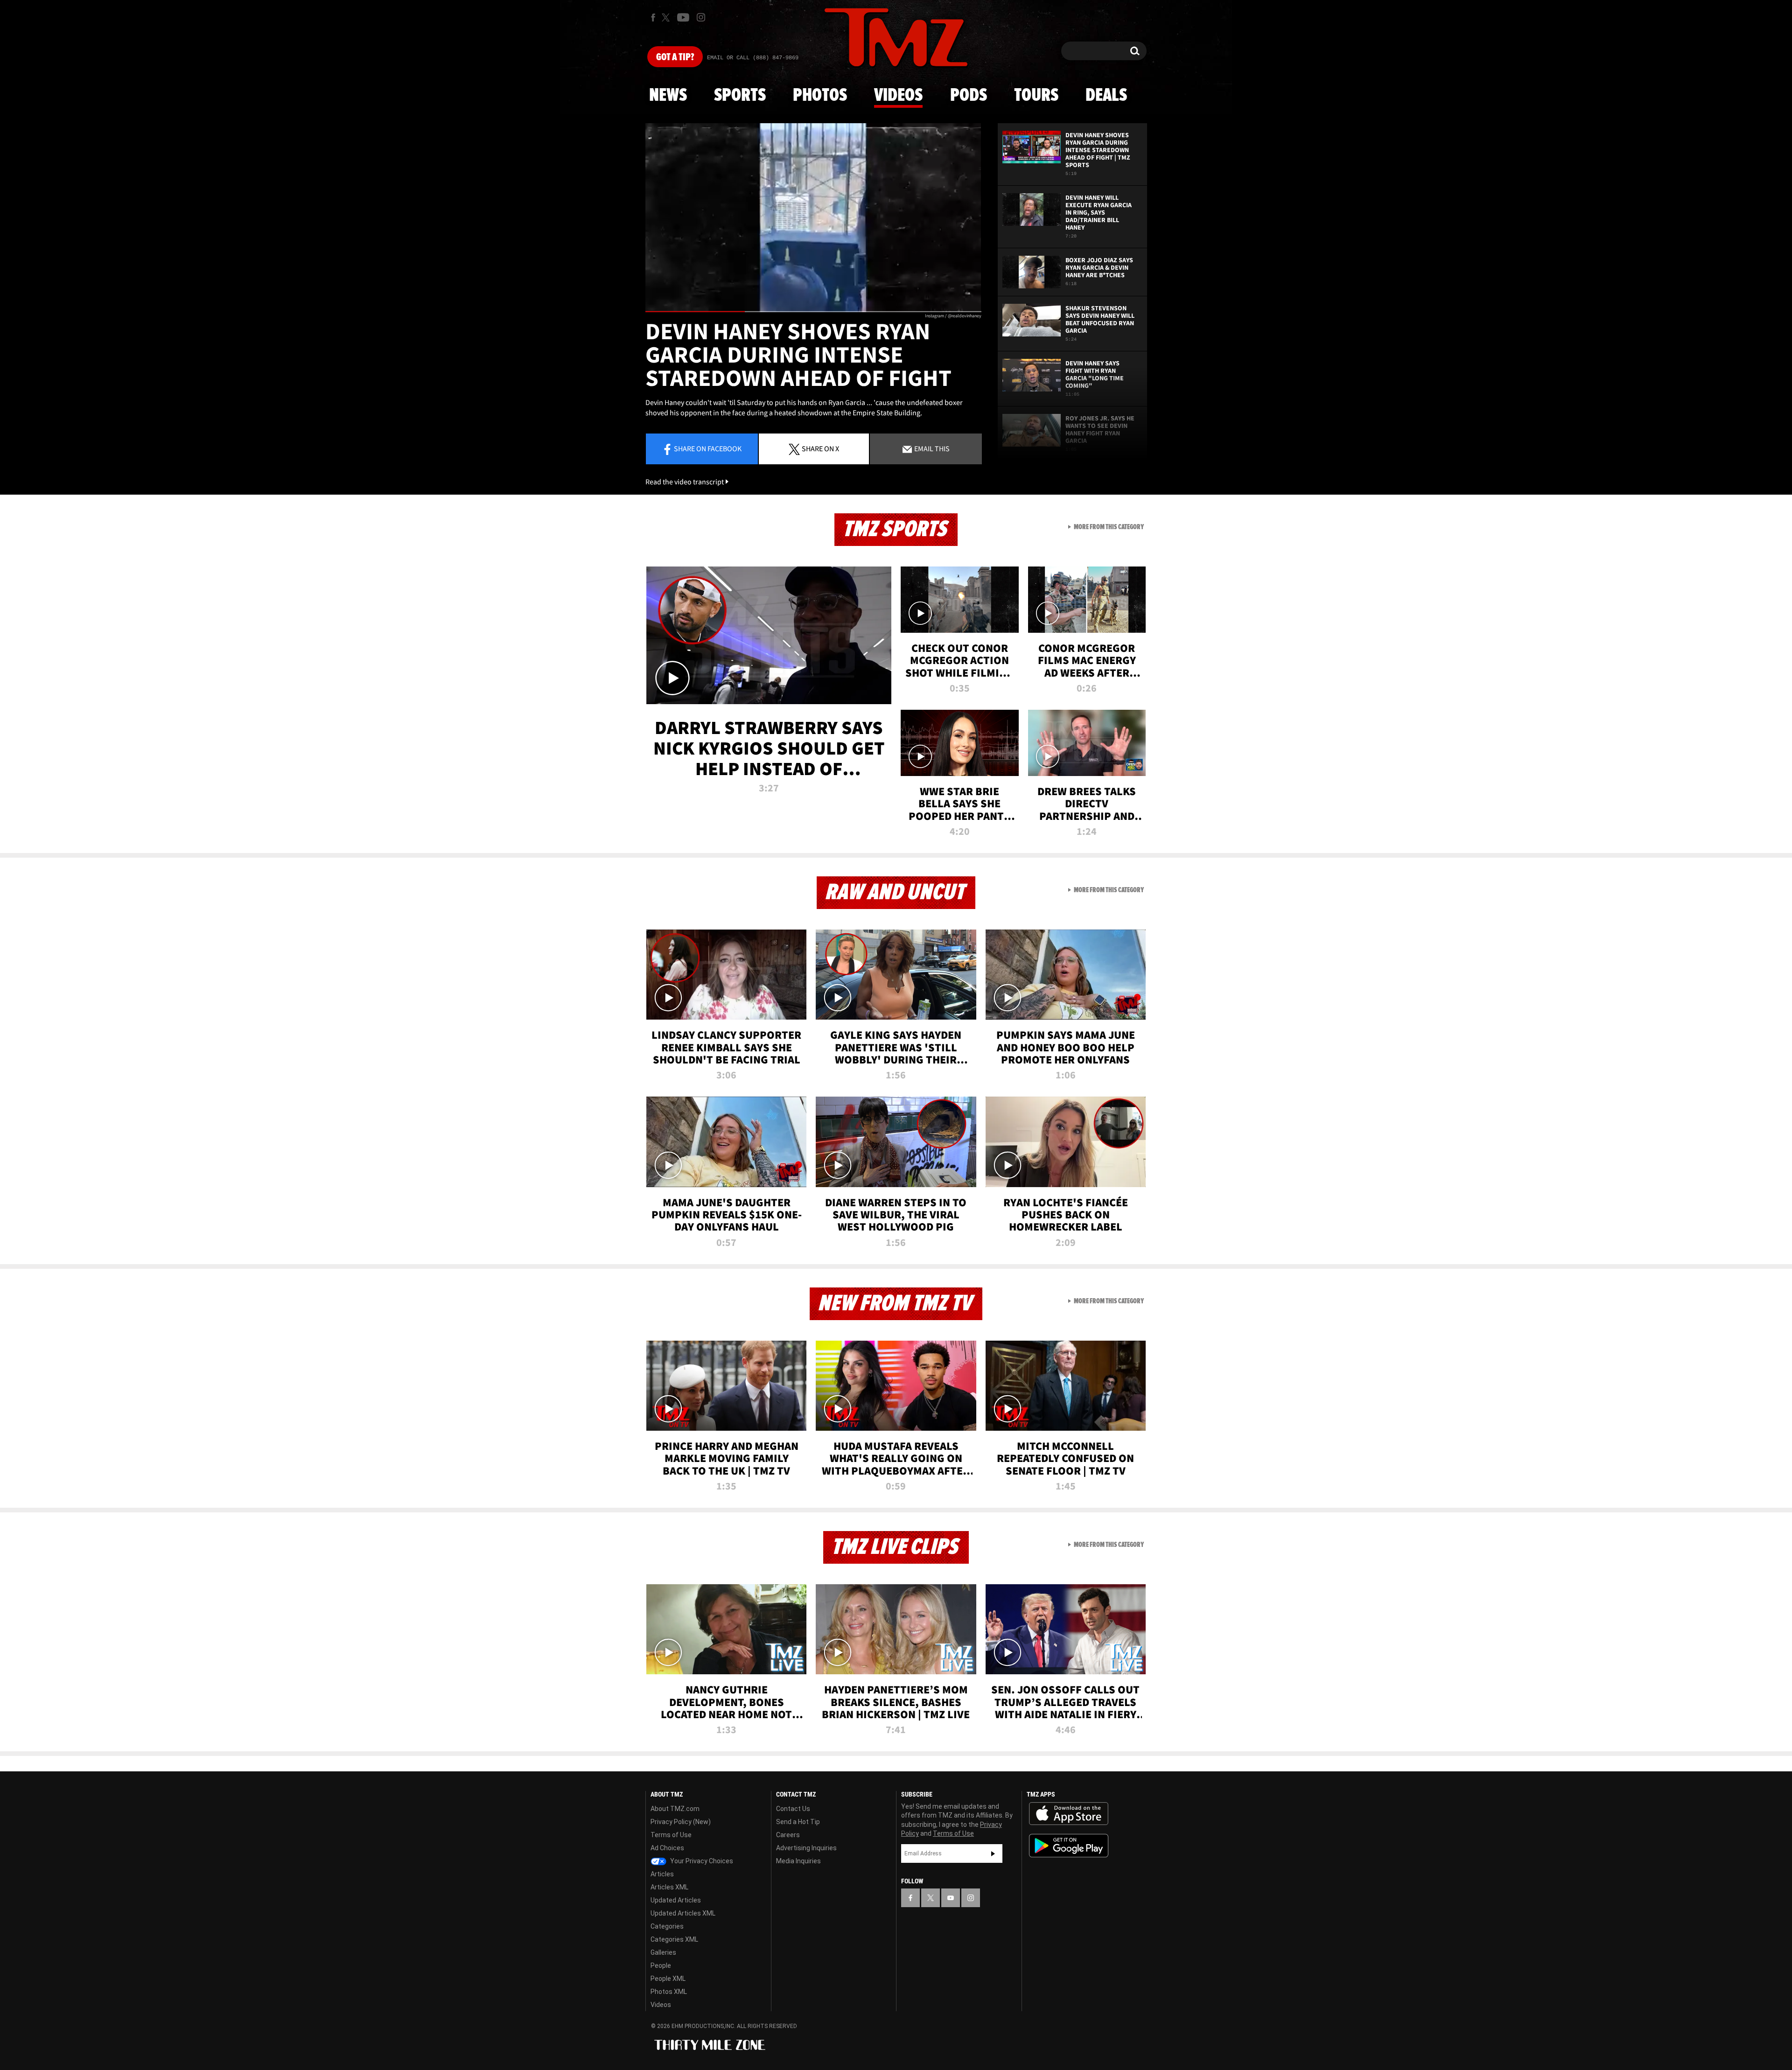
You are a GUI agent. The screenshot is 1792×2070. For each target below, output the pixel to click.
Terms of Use (671, 1835)
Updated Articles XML (683, 1913)
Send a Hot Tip (798, 1822)
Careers (788, 1835)
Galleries (663, 1952)
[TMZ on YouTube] (951, 1898)
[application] (813, 218)
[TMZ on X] (667, 17)
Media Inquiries (798, 1861)
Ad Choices (667, 1848)
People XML (668, 1979)
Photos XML (669, 1992)
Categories (667, 1926)
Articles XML (669, 1887)
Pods (969, 96)
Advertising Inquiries (806, 1848)
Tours (1036, 96)
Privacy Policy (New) (681, 1822)
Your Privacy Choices (701, 1861)
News (668, 96)
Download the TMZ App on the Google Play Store (1069, 1846)
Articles (662, 1874)
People (661, 1965)
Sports (740, 96)
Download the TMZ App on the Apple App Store (1069, 1814)
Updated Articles (676, 1900)
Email (931, 448)
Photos (820, 96)
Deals (1106, 96)
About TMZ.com (675, 1809)
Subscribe (993, 1853)
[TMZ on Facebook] (653, 17)
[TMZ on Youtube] (683, 17)
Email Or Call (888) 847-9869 (753, 58)
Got (675, 57)
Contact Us (793, 1809)
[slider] (813, 311)
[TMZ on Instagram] (701, 17)
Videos (898, 96)
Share (708, 448)
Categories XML (674, 1939)
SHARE (820, 448)
